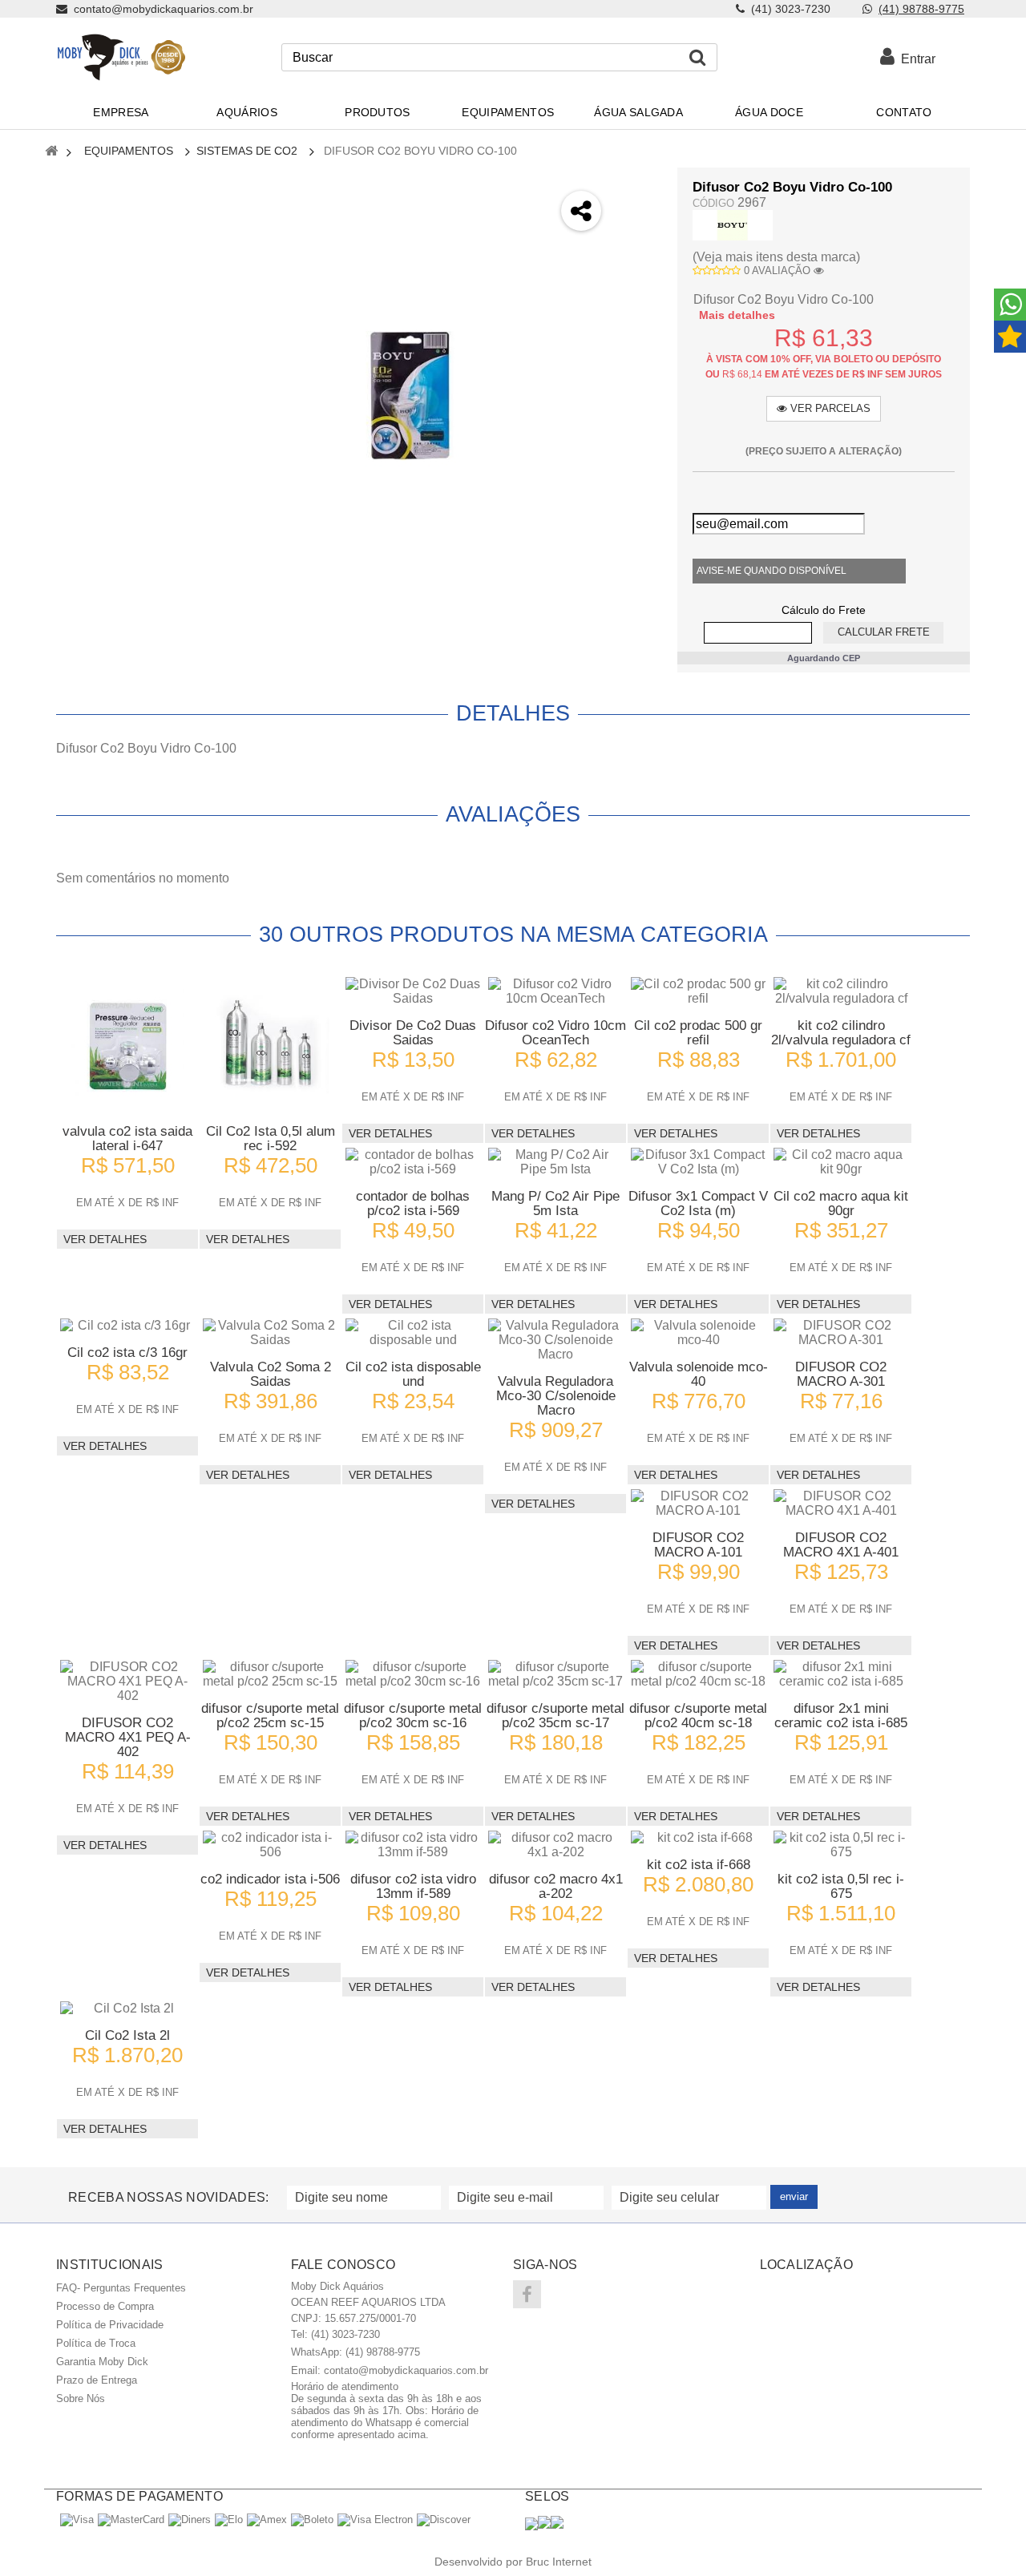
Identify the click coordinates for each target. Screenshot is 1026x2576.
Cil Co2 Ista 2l (127, 2035)
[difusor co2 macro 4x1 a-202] (555, 1845)
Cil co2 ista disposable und (413, 1374)
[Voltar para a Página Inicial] (51, 152)
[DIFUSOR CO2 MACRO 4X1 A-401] (841, 1504)
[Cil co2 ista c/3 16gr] (127, 1326)
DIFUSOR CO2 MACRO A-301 (841, 1374)
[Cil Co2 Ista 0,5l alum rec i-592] (270, 1044)
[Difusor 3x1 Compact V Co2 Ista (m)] (698, 1162)
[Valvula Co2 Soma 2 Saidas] (270, 1333)
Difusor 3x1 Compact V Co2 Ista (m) (698, 1203)
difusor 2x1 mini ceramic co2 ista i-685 (841, 1716)
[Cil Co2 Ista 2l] (127, 2009)
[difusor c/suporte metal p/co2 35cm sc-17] (555, 1674)
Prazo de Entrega (97, 2380)
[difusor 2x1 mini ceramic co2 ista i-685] (841, 1674)
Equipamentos (129, 151)
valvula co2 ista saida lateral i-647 (127, 1139)
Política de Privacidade (110, 2325)
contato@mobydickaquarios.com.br (406, 2370)
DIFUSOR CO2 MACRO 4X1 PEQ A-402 (128, 1737)
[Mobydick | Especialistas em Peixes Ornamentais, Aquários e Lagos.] (121, 57)
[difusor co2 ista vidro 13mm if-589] (413, 1845)
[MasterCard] (131, 2519)
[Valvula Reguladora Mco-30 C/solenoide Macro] (555, 1340)
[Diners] (190, 2519)
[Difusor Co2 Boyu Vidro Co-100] (410, 396)
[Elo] (229, 2519)
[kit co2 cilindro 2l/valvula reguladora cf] (841, 991)
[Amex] (267, 2519)
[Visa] (77, 2519)
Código (713, 203)
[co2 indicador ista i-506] (270, 1845)
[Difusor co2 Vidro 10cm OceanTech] (555, 991)
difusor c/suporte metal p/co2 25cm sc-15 (270, 1716)
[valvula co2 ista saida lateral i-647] (127, 1044)
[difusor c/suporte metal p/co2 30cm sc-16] (413, 1674)
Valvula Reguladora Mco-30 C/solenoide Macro (556, 1396)
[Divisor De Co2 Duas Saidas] (413, 991)
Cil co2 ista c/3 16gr (127, 1353)
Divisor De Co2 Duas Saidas (413, 1033)
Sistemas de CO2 (247, 151)
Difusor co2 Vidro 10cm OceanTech (555, 1033)
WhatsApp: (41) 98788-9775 (355, 2352)
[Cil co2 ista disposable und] (413, 1333)
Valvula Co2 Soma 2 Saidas (271, 1374)
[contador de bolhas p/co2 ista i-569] (413, 1162)
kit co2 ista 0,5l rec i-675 (841, 1886)
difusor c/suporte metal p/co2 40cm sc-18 (698, 1716)
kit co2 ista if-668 (699, 1865)
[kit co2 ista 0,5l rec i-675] (841, 1845)
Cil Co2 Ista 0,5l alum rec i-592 (271, 1139)
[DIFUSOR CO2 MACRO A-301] (841, 1333)
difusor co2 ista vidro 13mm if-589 (413, 1886)
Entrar (915, 59)
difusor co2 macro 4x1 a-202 (556, 1886)
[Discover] (444, 2519)
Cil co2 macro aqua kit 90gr (841, 1203)
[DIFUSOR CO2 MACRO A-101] (698, 1504)
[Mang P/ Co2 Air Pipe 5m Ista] (555, 1162)
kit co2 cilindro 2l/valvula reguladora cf (841, 1033)
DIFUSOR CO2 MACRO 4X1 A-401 (841, 1545)
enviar (794, 2196)
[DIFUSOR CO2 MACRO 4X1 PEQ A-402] (127, 1682)
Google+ (638, 271)
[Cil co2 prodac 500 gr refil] (698, 991)
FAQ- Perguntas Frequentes (121, 2288)
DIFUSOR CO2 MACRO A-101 (698, 1545)
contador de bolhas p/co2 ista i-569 (413, 1203)
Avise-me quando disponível (772, 571)
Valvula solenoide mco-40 (699, 1374)
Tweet (638, 186)
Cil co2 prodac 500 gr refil (698, 1033)
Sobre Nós (81, 2398)
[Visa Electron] (375, 2519)
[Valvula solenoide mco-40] (698, 1333)
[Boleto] (312, 2519)
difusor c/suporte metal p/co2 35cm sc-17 (555, 1716)
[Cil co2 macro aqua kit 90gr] (841, 1162)
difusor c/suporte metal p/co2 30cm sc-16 (413, 1716)
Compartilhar (638, 228)
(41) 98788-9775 (921, 9)
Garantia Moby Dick (102, 2362)
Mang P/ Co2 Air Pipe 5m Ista (555, 1203)
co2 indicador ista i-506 (270, 1879)
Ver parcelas (829, 408)
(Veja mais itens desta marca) (776, 257)
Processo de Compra (105, 2306)
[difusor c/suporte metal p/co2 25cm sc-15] (270, 1674)
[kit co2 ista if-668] (698, 1838)
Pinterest (638, 313)
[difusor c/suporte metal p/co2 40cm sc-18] (698, 1674)
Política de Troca (96, 2343)
